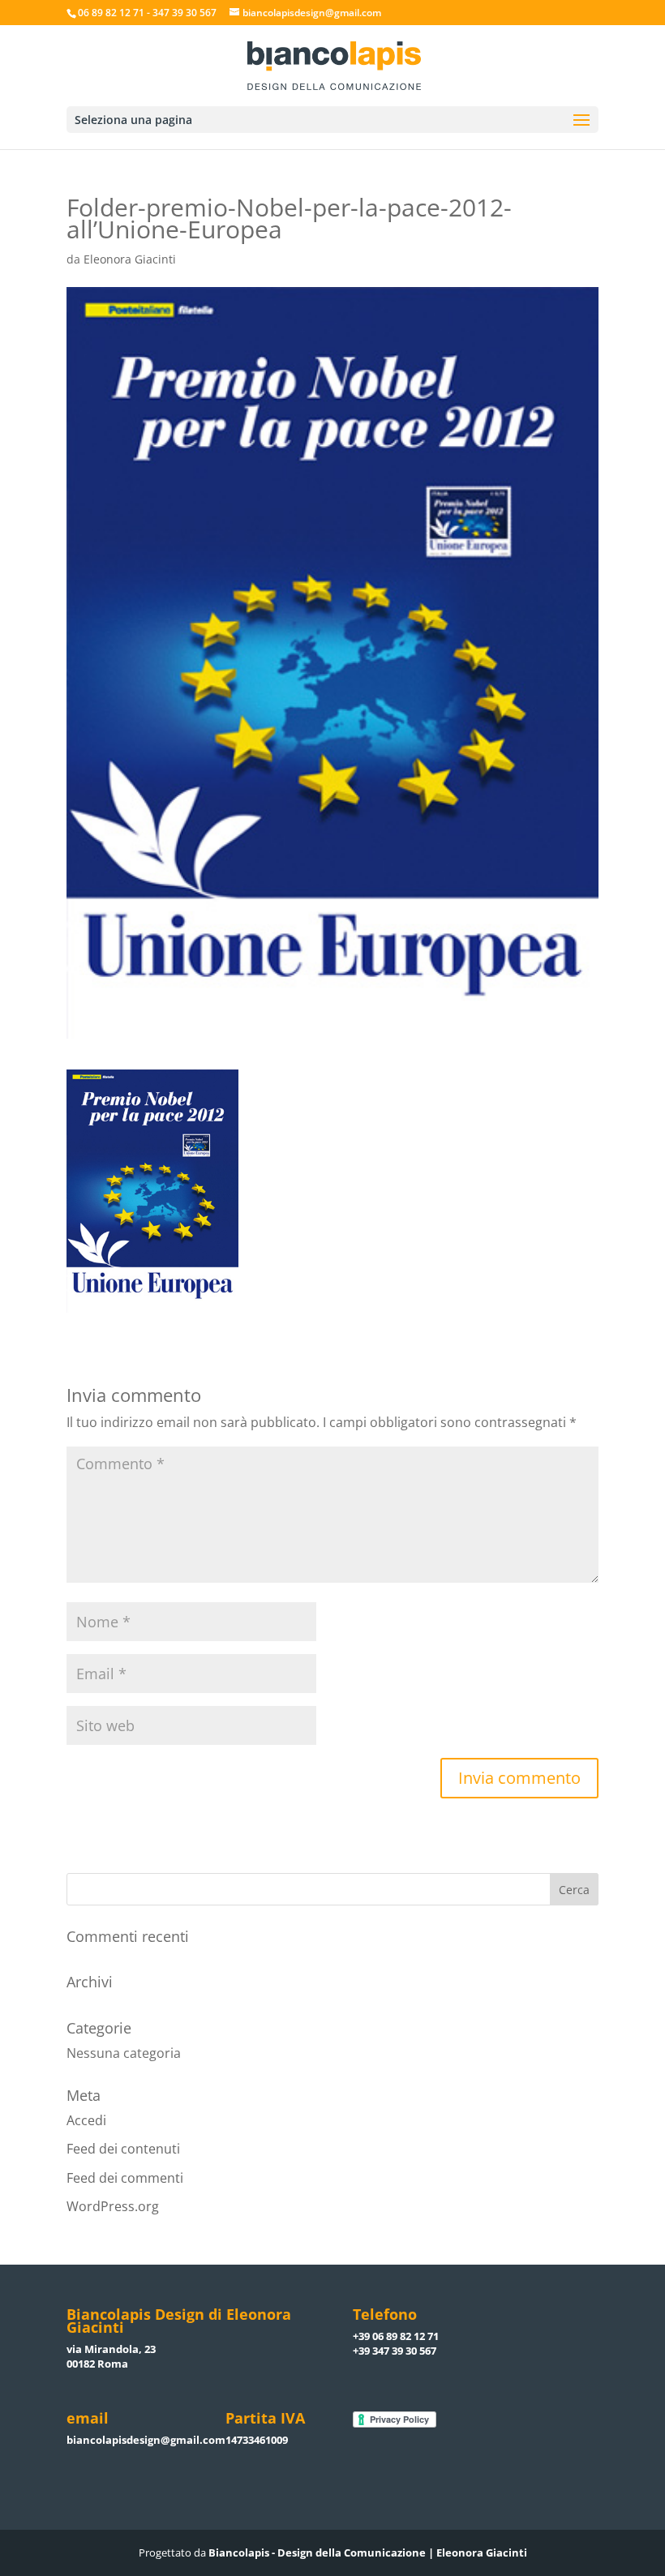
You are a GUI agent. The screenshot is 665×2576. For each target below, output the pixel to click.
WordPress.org (113, 2206)
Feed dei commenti (125, 2178)
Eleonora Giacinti (130, 259)
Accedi (86, 2120)
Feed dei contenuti (123, 2149)
